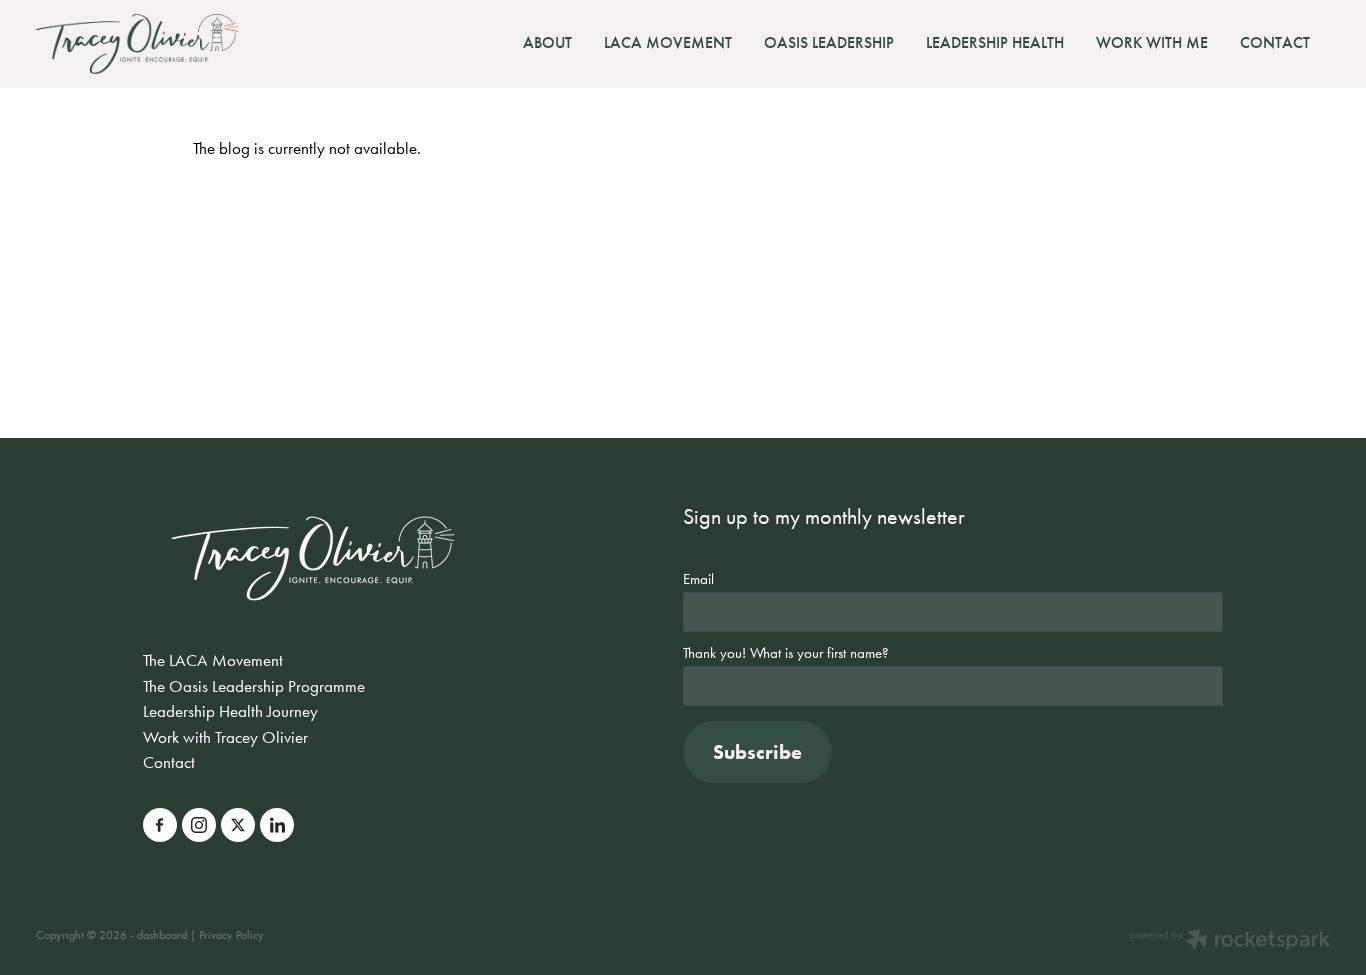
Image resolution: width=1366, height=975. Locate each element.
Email (698, 579)
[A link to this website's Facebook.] (160, 825)
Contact (169, 762)
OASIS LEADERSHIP (829, 42)
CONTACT (1275, 42)
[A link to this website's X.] (238, 825)
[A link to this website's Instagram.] (199, 825)
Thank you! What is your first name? (786, 653)
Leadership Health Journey (230, 711)
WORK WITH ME (1152, 42)
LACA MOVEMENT (668, 42)
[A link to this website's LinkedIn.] (277, 825)
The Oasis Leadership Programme (254, 686)
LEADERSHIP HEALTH (995, 42)
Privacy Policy (231, 935)
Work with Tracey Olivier (225, 737)
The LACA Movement (213, 660)
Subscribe (757, 752)
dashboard (162, 935)
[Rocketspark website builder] (1230, 941)
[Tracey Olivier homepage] (165, 44)
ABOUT (547, 42)
